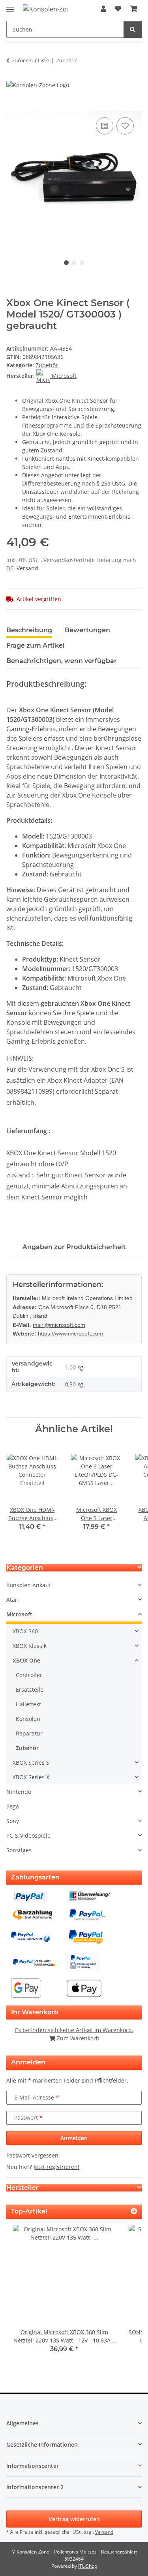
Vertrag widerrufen (74, 2519)
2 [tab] (74, 263)
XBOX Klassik (30, 1646)
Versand (27, 568)
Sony (13, 1821)
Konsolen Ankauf (29, 1585)
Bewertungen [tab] (87, 630)
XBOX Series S (31, 1762)
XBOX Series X (31, 1777)
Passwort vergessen (32, 2155)
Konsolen (28, 1719)
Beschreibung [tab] (29, 630)
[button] (103, 9)
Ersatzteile (30, 1690)
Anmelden (74, 2138)
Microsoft (19, 1614)
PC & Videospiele (28, 1835)
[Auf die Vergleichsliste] (105, 126)
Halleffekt (28, 1704)
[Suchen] (133, 29)
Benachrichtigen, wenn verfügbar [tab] (62, 661)
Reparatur (29, 1733)
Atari (13, 1600)
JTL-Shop (88, 2566)
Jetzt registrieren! (56, 2167)
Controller (29, 1675)
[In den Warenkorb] (13, 106)
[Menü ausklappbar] (10, 6)
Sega (13, 1806)
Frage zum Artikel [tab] (36, 645)
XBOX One (26, 1660)
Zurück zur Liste (30, 60)
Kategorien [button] (25, 1568)
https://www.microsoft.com (70, 1334)
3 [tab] (82, 263)
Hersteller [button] (22, 2188)
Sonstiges (19, 1850)
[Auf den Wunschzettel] (125, 126)
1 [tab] (66, 263)
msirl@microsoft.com (59, 1325)
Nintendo (19, 1792)
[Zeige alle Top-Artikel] (134, 2211)
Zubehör (47, 365)
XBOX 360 (25, 1631)
